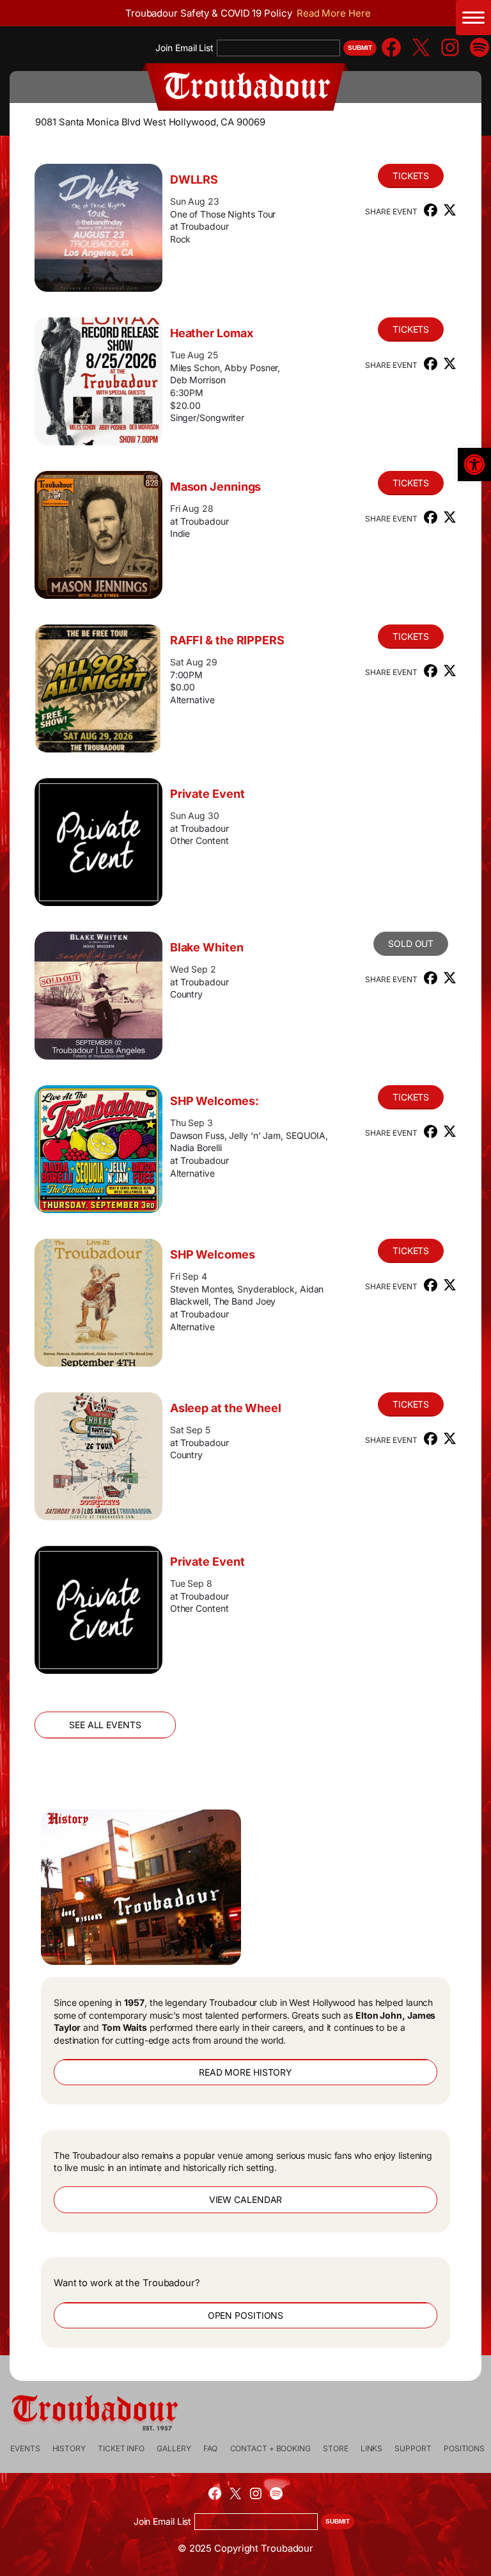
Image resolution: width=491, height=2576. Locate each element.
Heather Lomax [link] (212, 333)
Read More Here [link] (334, 13)
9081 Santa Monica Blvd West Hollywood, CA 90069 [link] (150, 122)
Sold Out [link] (411, 943)
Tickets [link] (411, 176)
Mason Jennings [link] (216, 487)
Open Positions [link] (246, 2315)
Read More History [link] (245, 2072)
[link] (474, 465)
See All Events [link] (105, 1725)
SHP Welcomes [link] (213, 1254)
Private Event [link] (207, 794)
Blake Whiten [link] (207, 947)
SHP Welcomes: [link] (214, 1101)
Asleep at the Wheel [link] (226, 1408)
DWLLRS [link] (194, 179)
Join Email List (184, 48)
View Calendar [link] (246, 2199)
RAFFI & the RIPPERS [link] (227, 640)
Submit (360, 48)
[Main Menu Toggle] (473, 18)
